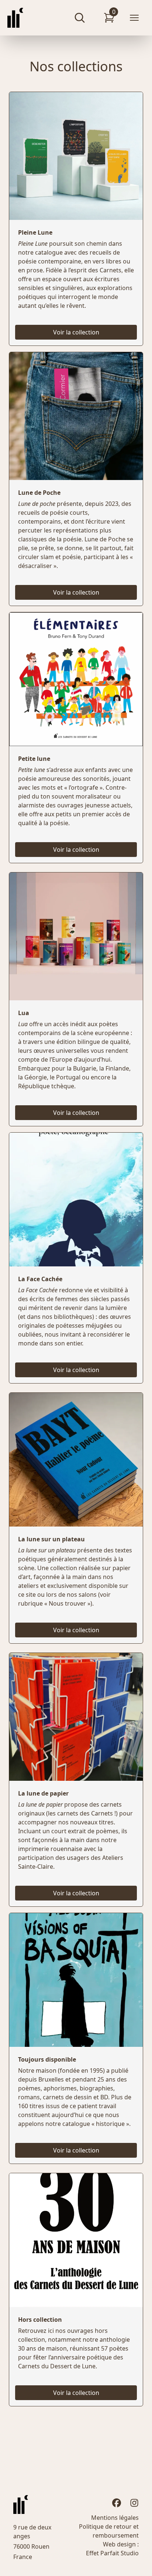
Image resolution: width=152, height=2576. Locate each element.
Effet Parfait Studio (112, 2553)
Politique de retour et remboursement (109, 2531)
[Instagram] (134, 2503)
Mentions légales (115, 2518)
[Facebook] (117, 2503)
